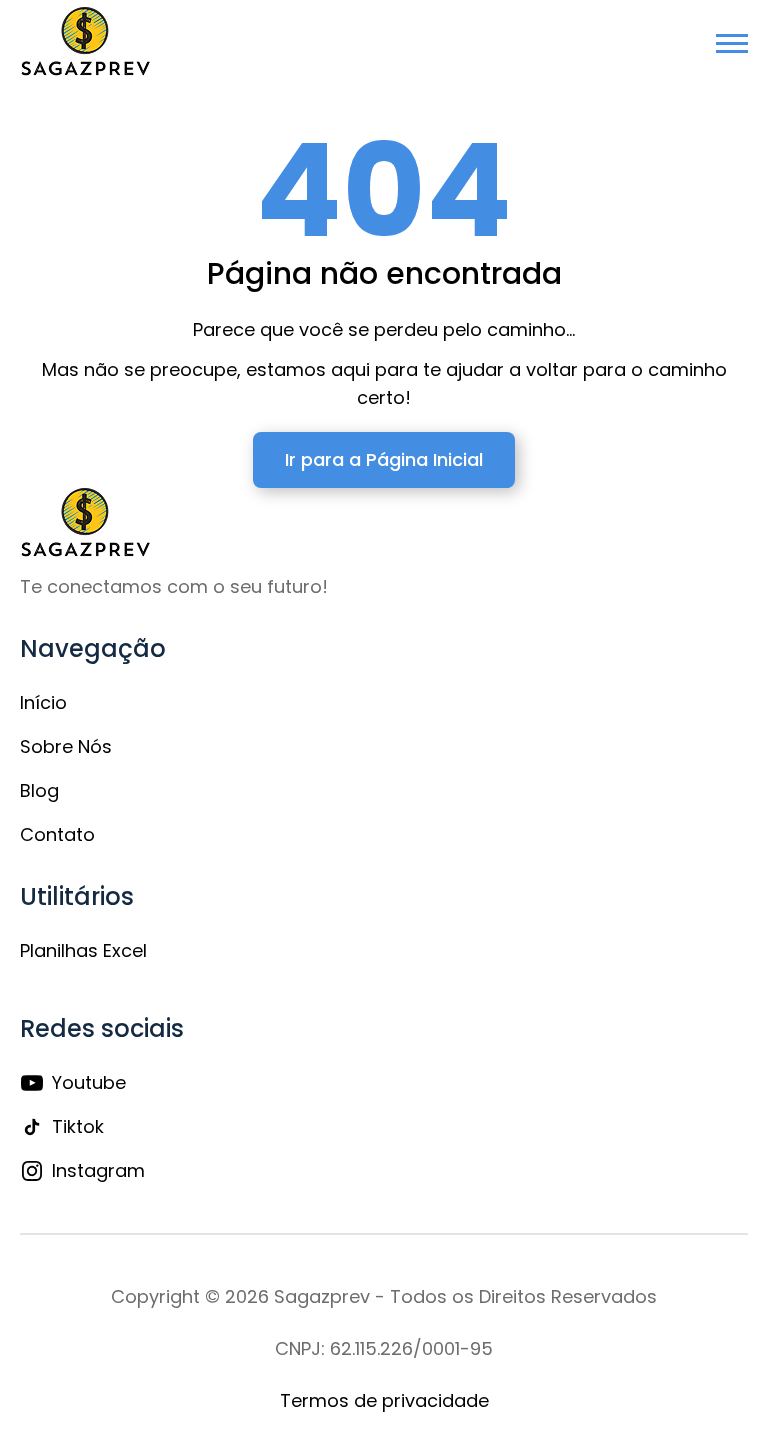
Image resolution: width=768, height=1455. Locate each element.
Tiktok (78, 1126)
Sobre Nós (66, 746)
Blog (39, 790)
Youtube (89, 1082)
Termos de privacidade (384, 1400)
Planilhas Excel (83, 950)
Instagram (98, 1170)
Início (43, 702)
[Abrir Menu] (732, 43)
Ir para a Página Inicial (384, 459)
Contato (57, 834)
